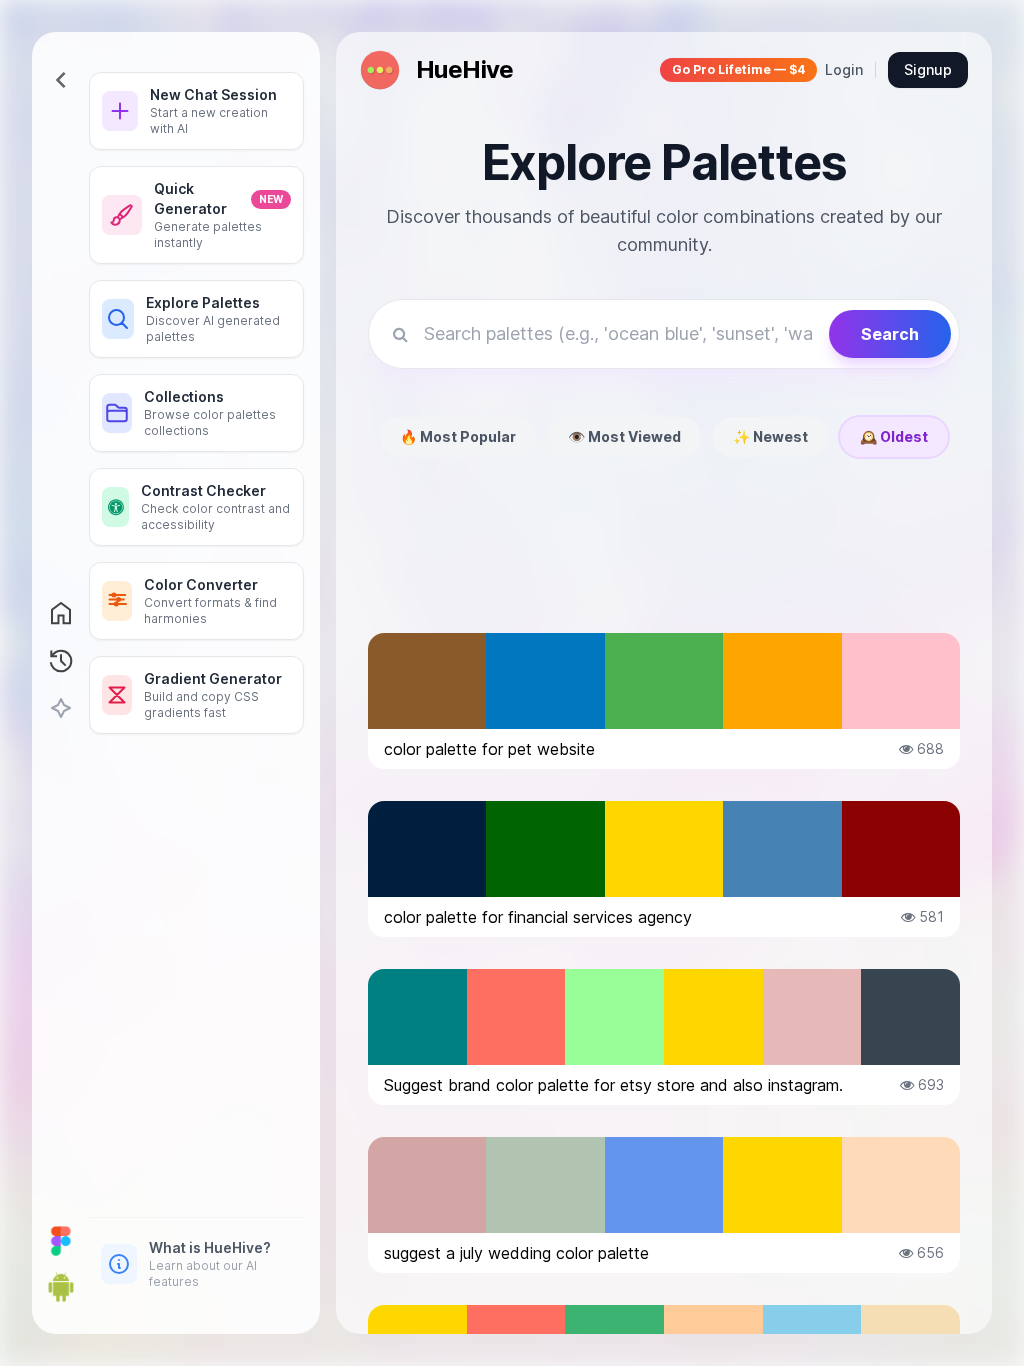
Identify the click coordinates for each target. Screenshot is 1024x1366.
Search (890, 334)
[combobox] (618, 334)
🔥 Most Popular (458, 436)
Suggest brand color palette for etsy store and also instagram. (613, 1085)
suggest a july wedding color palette (516, 1253)
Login (844, 69)
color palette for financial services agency (538, 917)
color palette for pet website (489, 749)
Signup (928, 69)
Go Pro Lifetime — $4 (738, 69)
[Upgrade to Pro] (61, 709)
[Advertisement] (664, 561)
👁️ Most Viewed (624, 436)
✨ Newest (770, 436)
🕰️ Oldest (894, 436)
